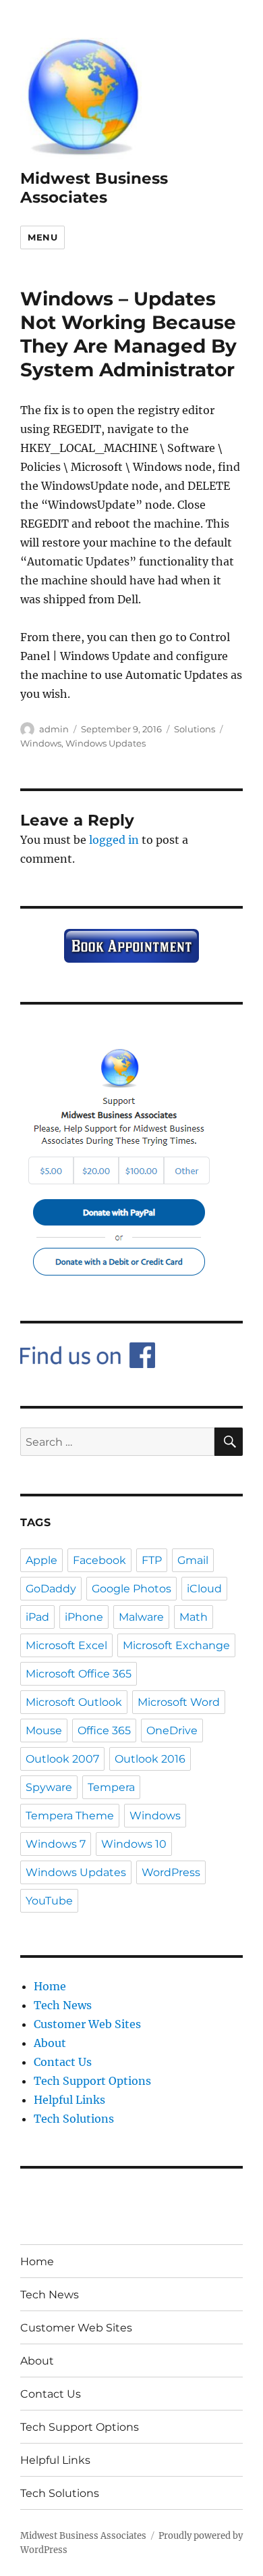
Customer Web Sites (87, 2024)
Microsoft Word (179, 1702)
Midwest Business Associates (94, 188)
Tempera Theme (70, 1816)
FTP (152, 1560)
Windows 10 (134, 1844)
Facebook (99, 1560)
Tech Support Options (92, 2081)
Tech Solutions (74, 2119)
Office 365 (104, 1731)
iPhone (84, 1617)
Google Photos (131, 1589)
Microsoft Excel (66, 1645)
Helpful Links (69, 2100)
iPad (37, 1617)
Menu (42, 237)
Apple (41, 1560)
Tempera (111, 1787)
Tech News (63, 2005)
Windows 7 (56, 1844)
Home (50, 1986)
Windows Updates (106, 743)
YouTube (49, 1901)
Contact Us (63, 2062)
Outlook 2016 (150, 1759)
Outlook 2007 (62, 1759)
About (50, 2043)
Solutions (195, 729)
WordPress (171, 1872)
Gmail (193, 1560)
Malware (141, 1617)
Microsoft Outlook (74, 1702)
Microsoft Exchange (176, 1645)
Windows (41, 743)
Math (194, 1617)
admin (54, 729)
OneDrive (172, 1731)
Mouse (44, 1731)
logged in (114, 840)
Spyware (49, 1787)
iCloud (204, 1589)
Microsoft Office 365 (79, 1674)
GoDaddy (51, 1589)
